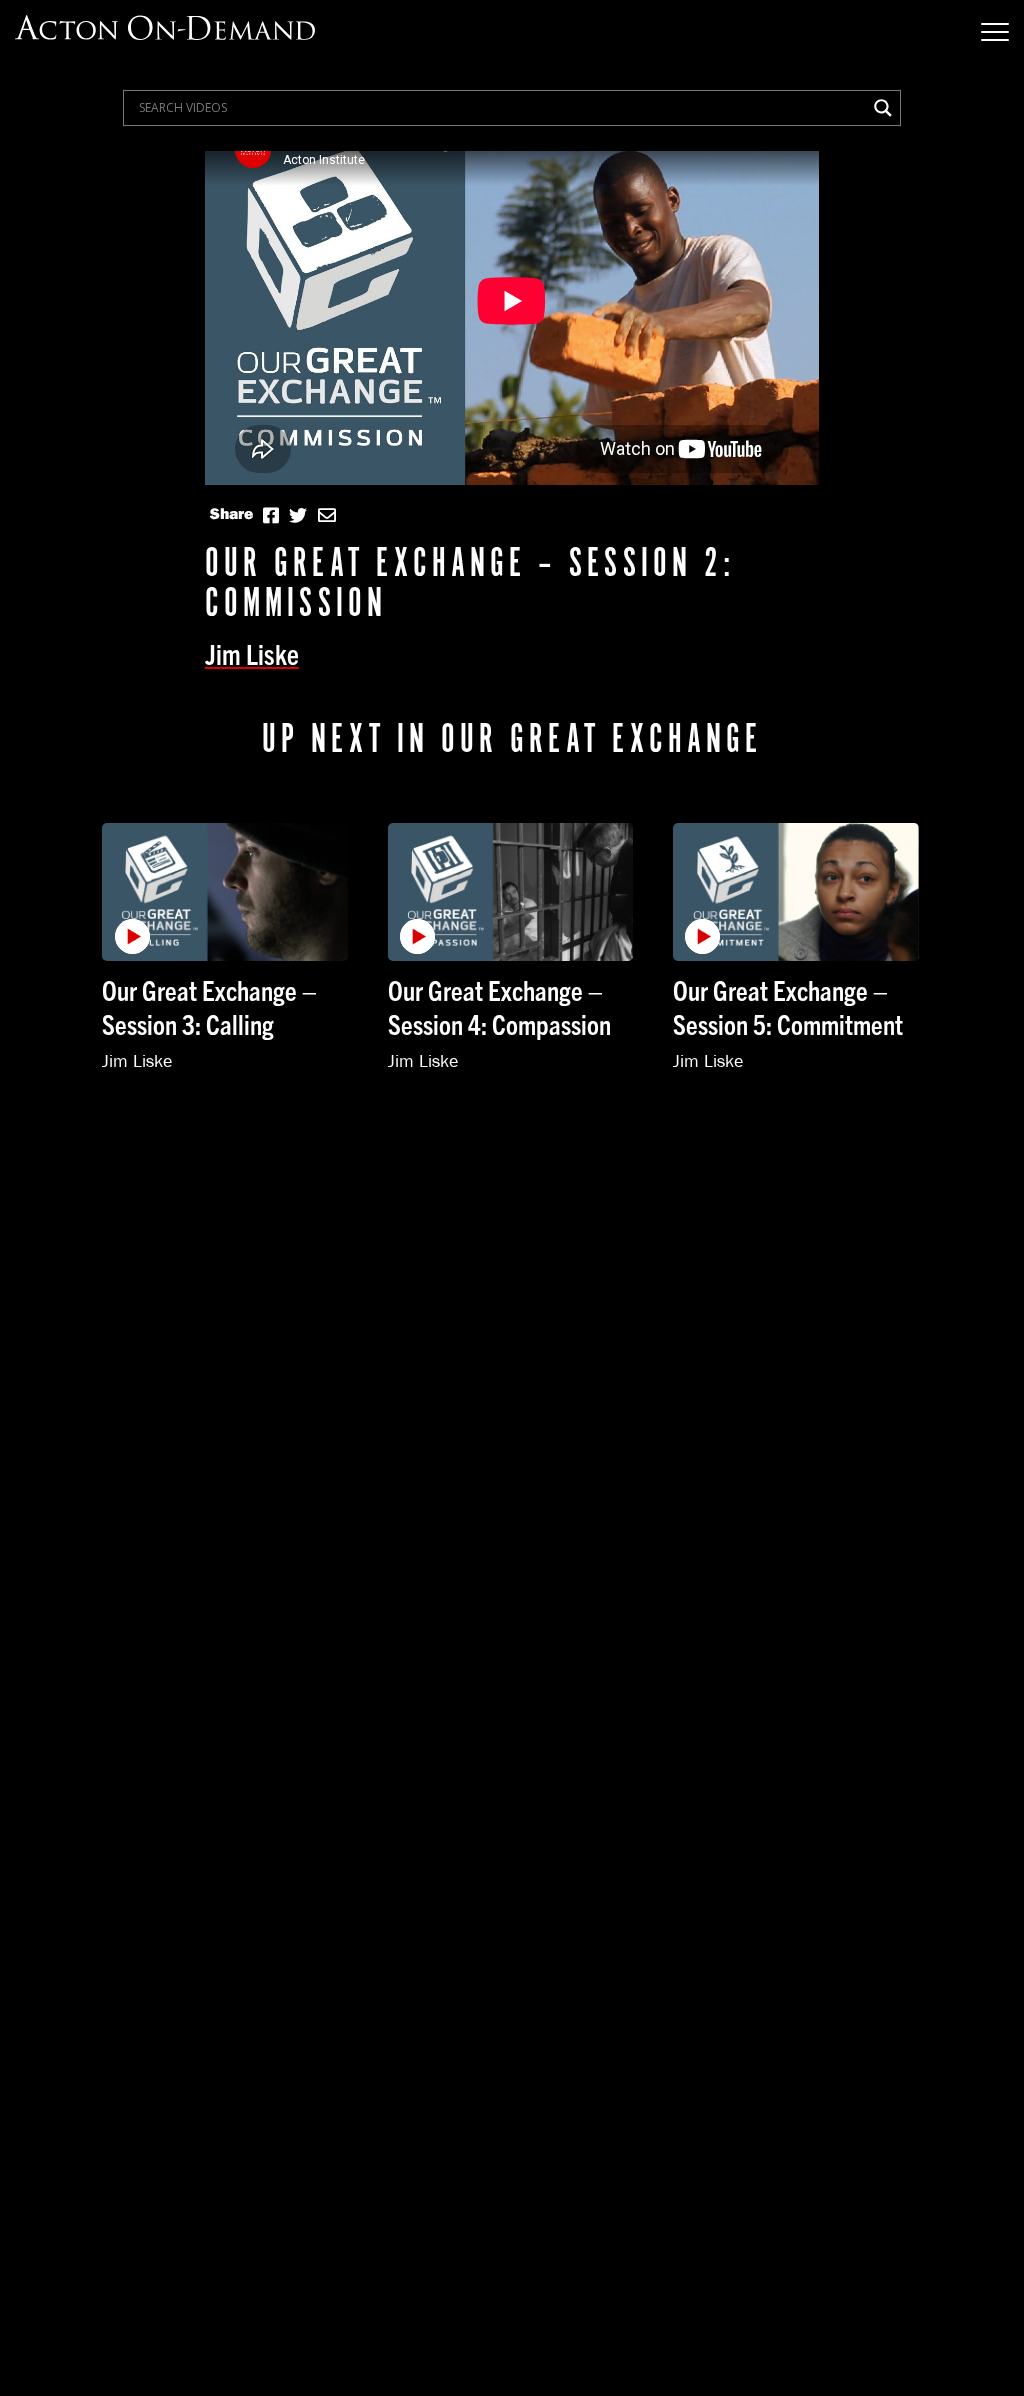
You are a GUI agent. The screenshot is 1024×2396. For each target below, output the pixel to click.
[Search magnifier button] (883, 108)
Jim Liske (252, 653)
